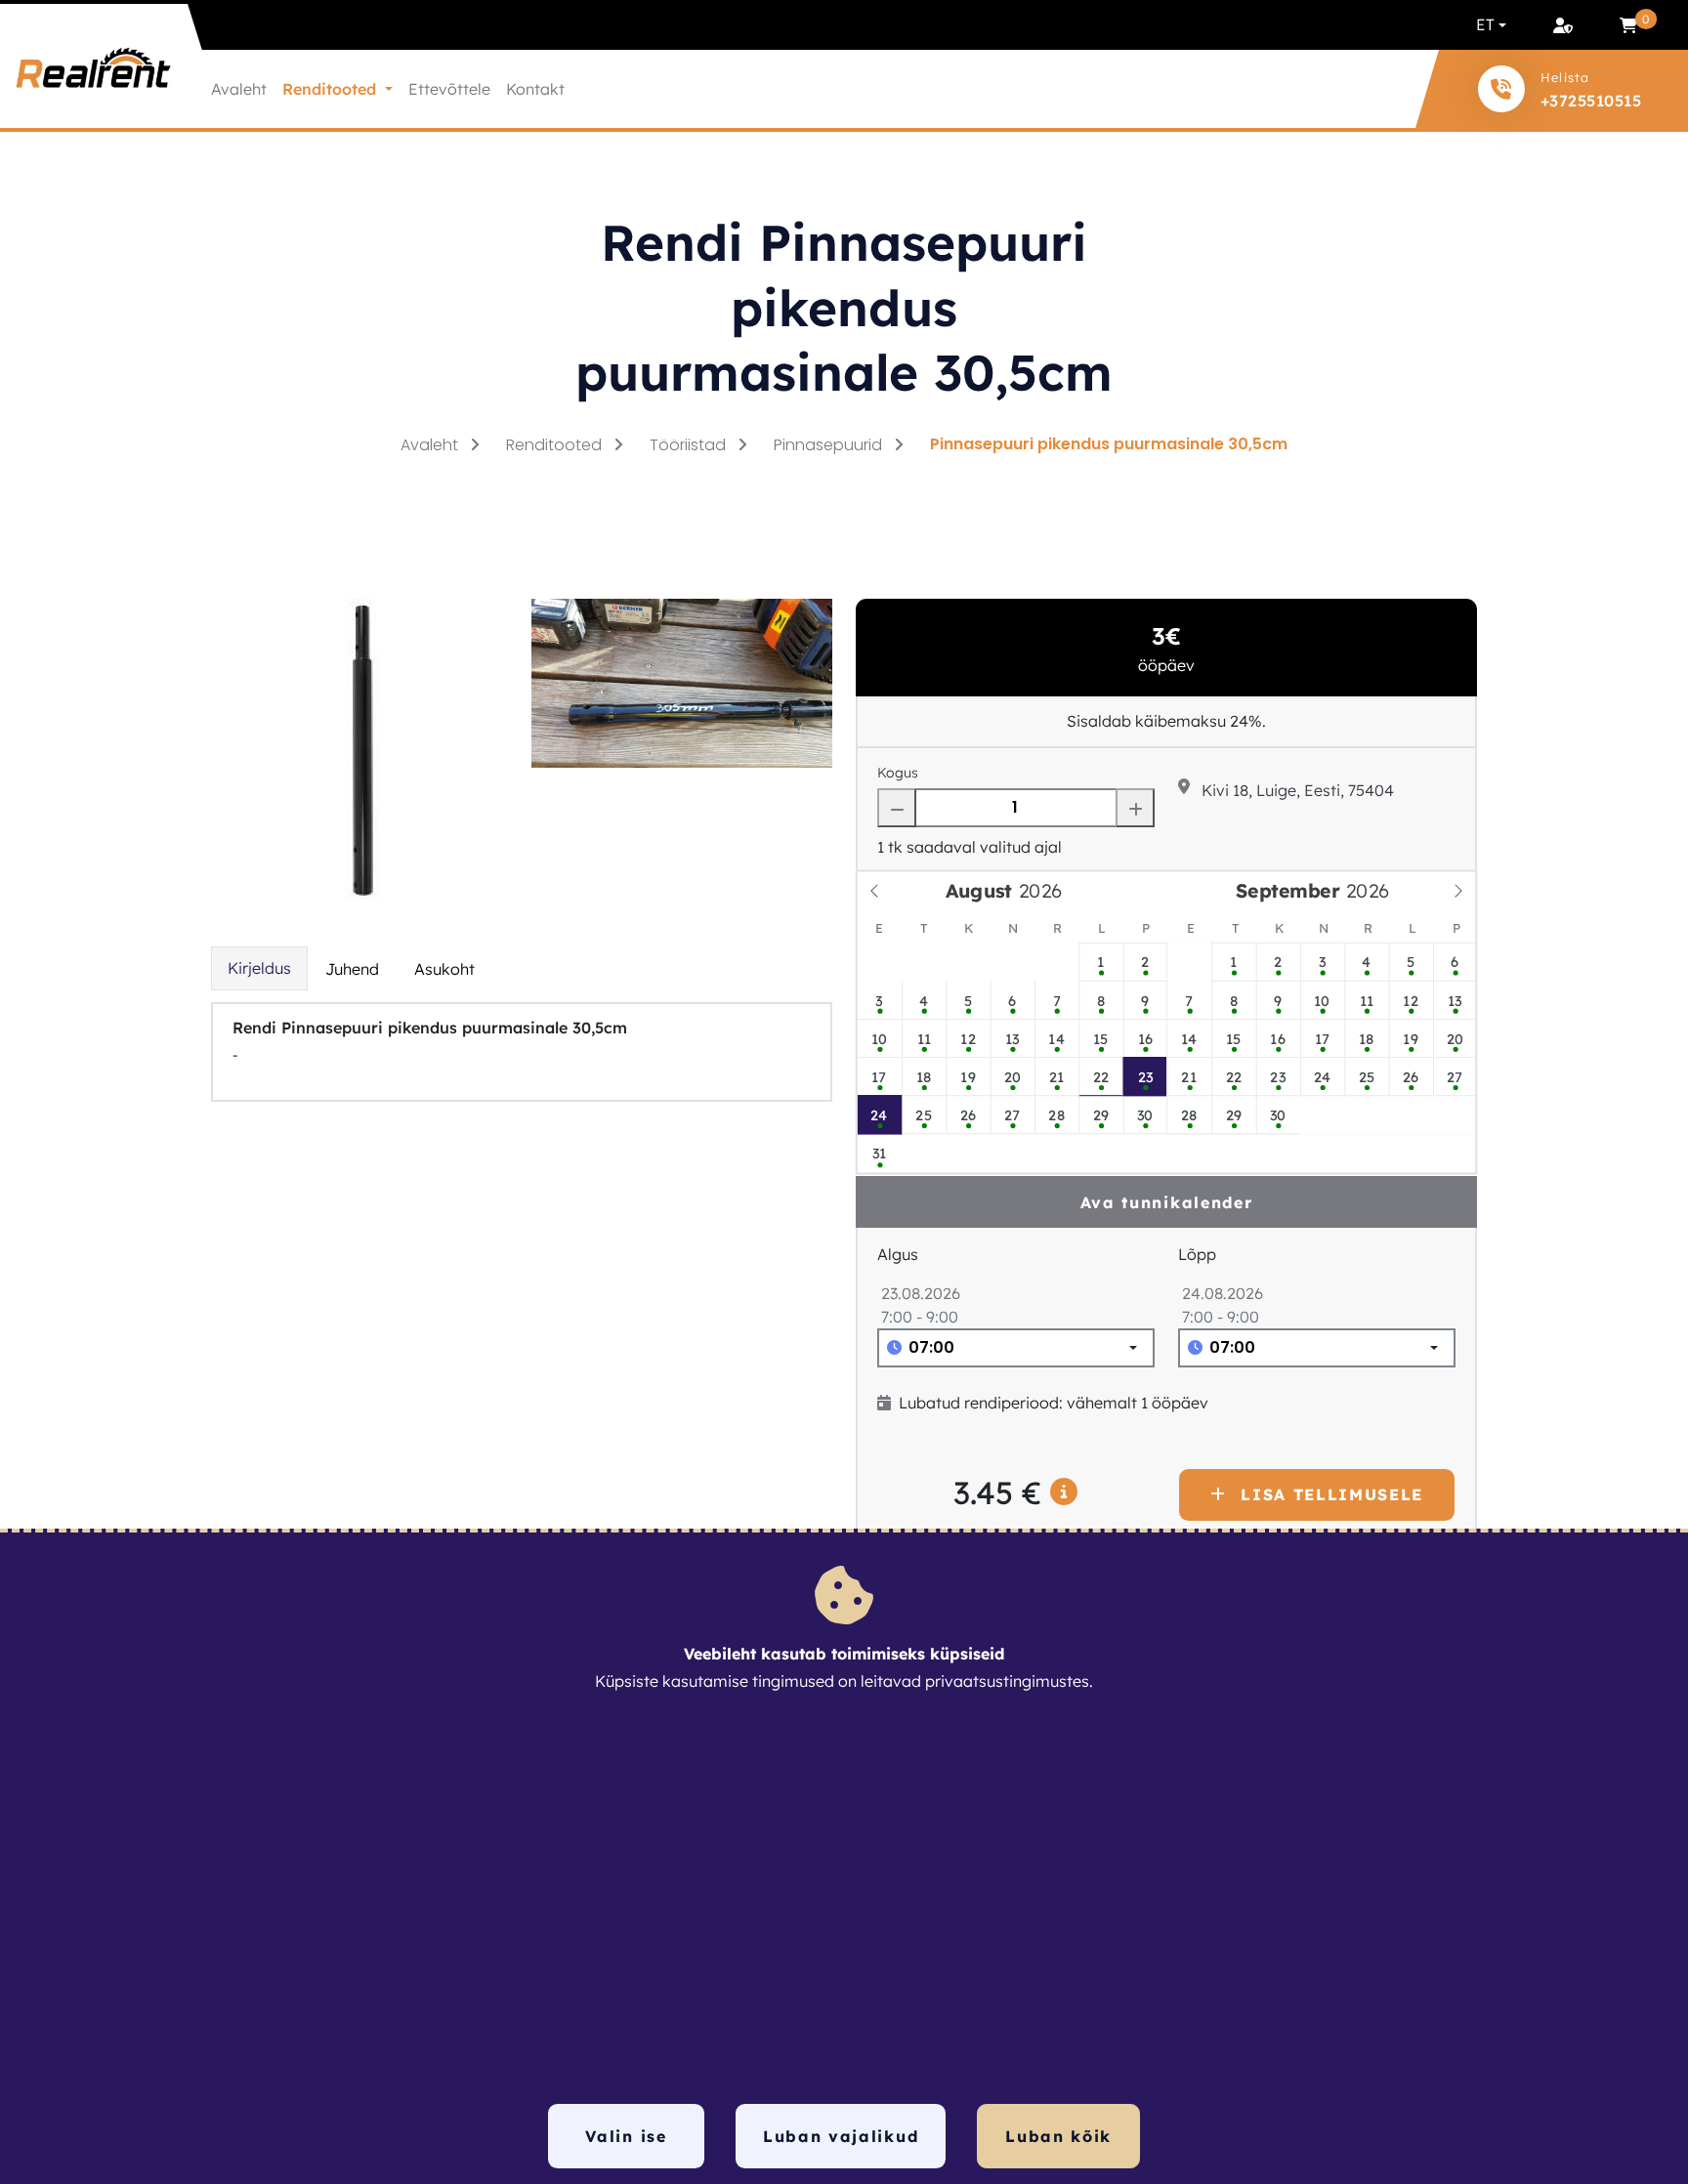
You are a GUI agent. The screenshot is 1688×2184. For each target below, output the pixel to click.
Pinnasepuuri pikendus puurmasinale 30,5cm (1109, 444)
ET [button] (1485, 24)
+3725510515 (1591, 101)
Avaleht (239, 89)
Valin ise (626, 2136)
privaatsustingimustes (1007, 1681)
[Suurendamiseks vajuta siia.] (361, 747)
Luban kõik (1058, 2136)
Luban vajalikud (841, 2136)
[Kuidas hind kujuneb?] (1065, 1492)
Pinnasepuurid (830, 445)
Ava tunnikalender (1167, 1202)
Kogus (898, 773)
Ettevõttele (449, 89)
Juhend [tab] (352, 969)
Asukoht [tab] (444, 969)
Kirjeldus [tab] (259, 968)
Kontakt (535, 89)
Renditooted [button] (332, 89)
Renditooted (556, 445)
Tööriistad (690, 445)
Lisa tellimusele (1332, 1494)
